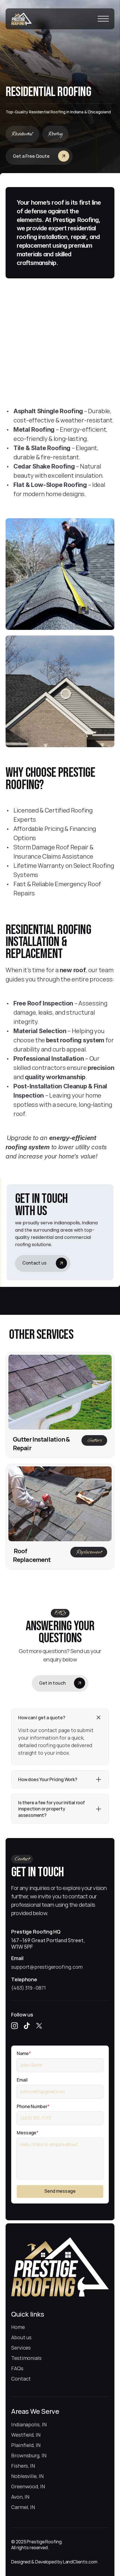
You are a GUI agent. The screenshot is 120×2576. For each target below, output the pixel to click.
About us (21, 2337)
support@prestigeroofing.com (47, 1966)
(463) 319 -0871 (28, 1988)
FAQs (17, 2368)
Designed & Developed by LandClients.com (54, 2562)
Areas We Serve (35, 2411)
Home (18, 2327)
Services (21, 2348)
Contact (21, 2379)
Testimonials (26, 2358)
